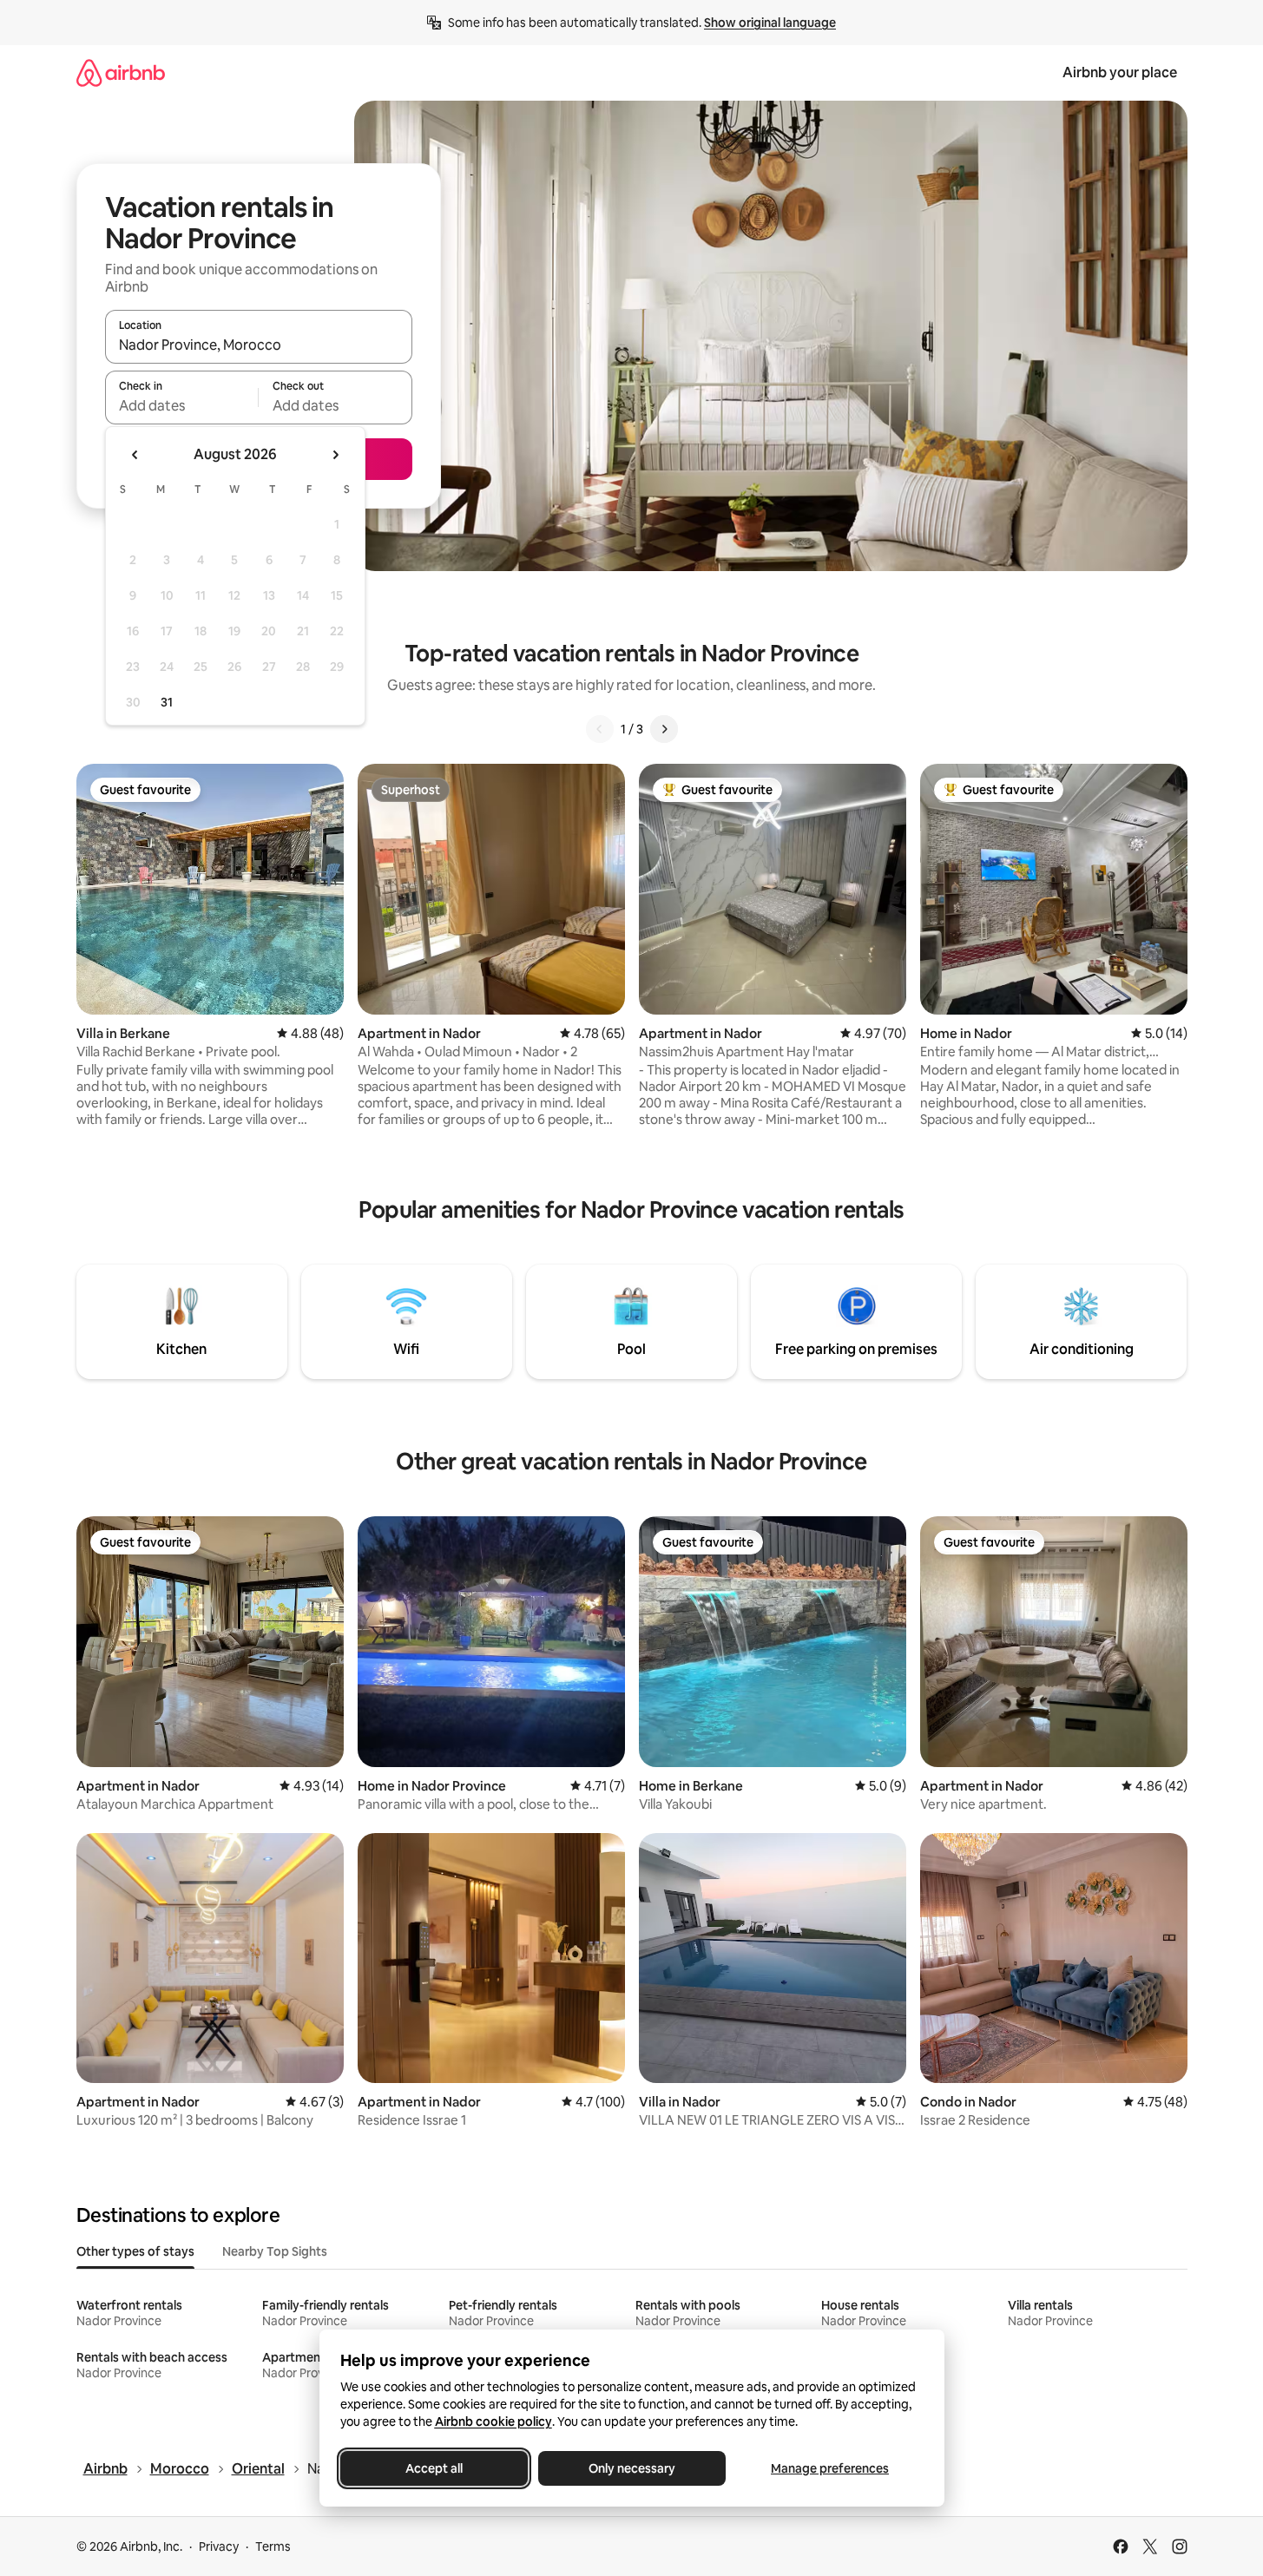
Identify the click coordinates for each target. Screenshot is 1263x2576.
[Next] (664, 729)
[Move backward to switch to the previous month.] (135, 455)
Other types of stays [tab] (135, 2251)
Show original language (770, 23)
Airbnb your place (1120, 72)
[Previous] (600, 729)
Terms (273, 2546)
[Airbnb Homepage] (121, 72)
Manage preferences (830, 2468)
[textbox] (182, 405)
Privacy (219, 2546)
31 (167, 702)
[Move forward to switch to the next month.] (335, 455)
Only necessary (632, 2468)
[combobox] (259, 345)
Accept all (434, 2468)
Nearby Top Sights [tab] (275, 2251)
